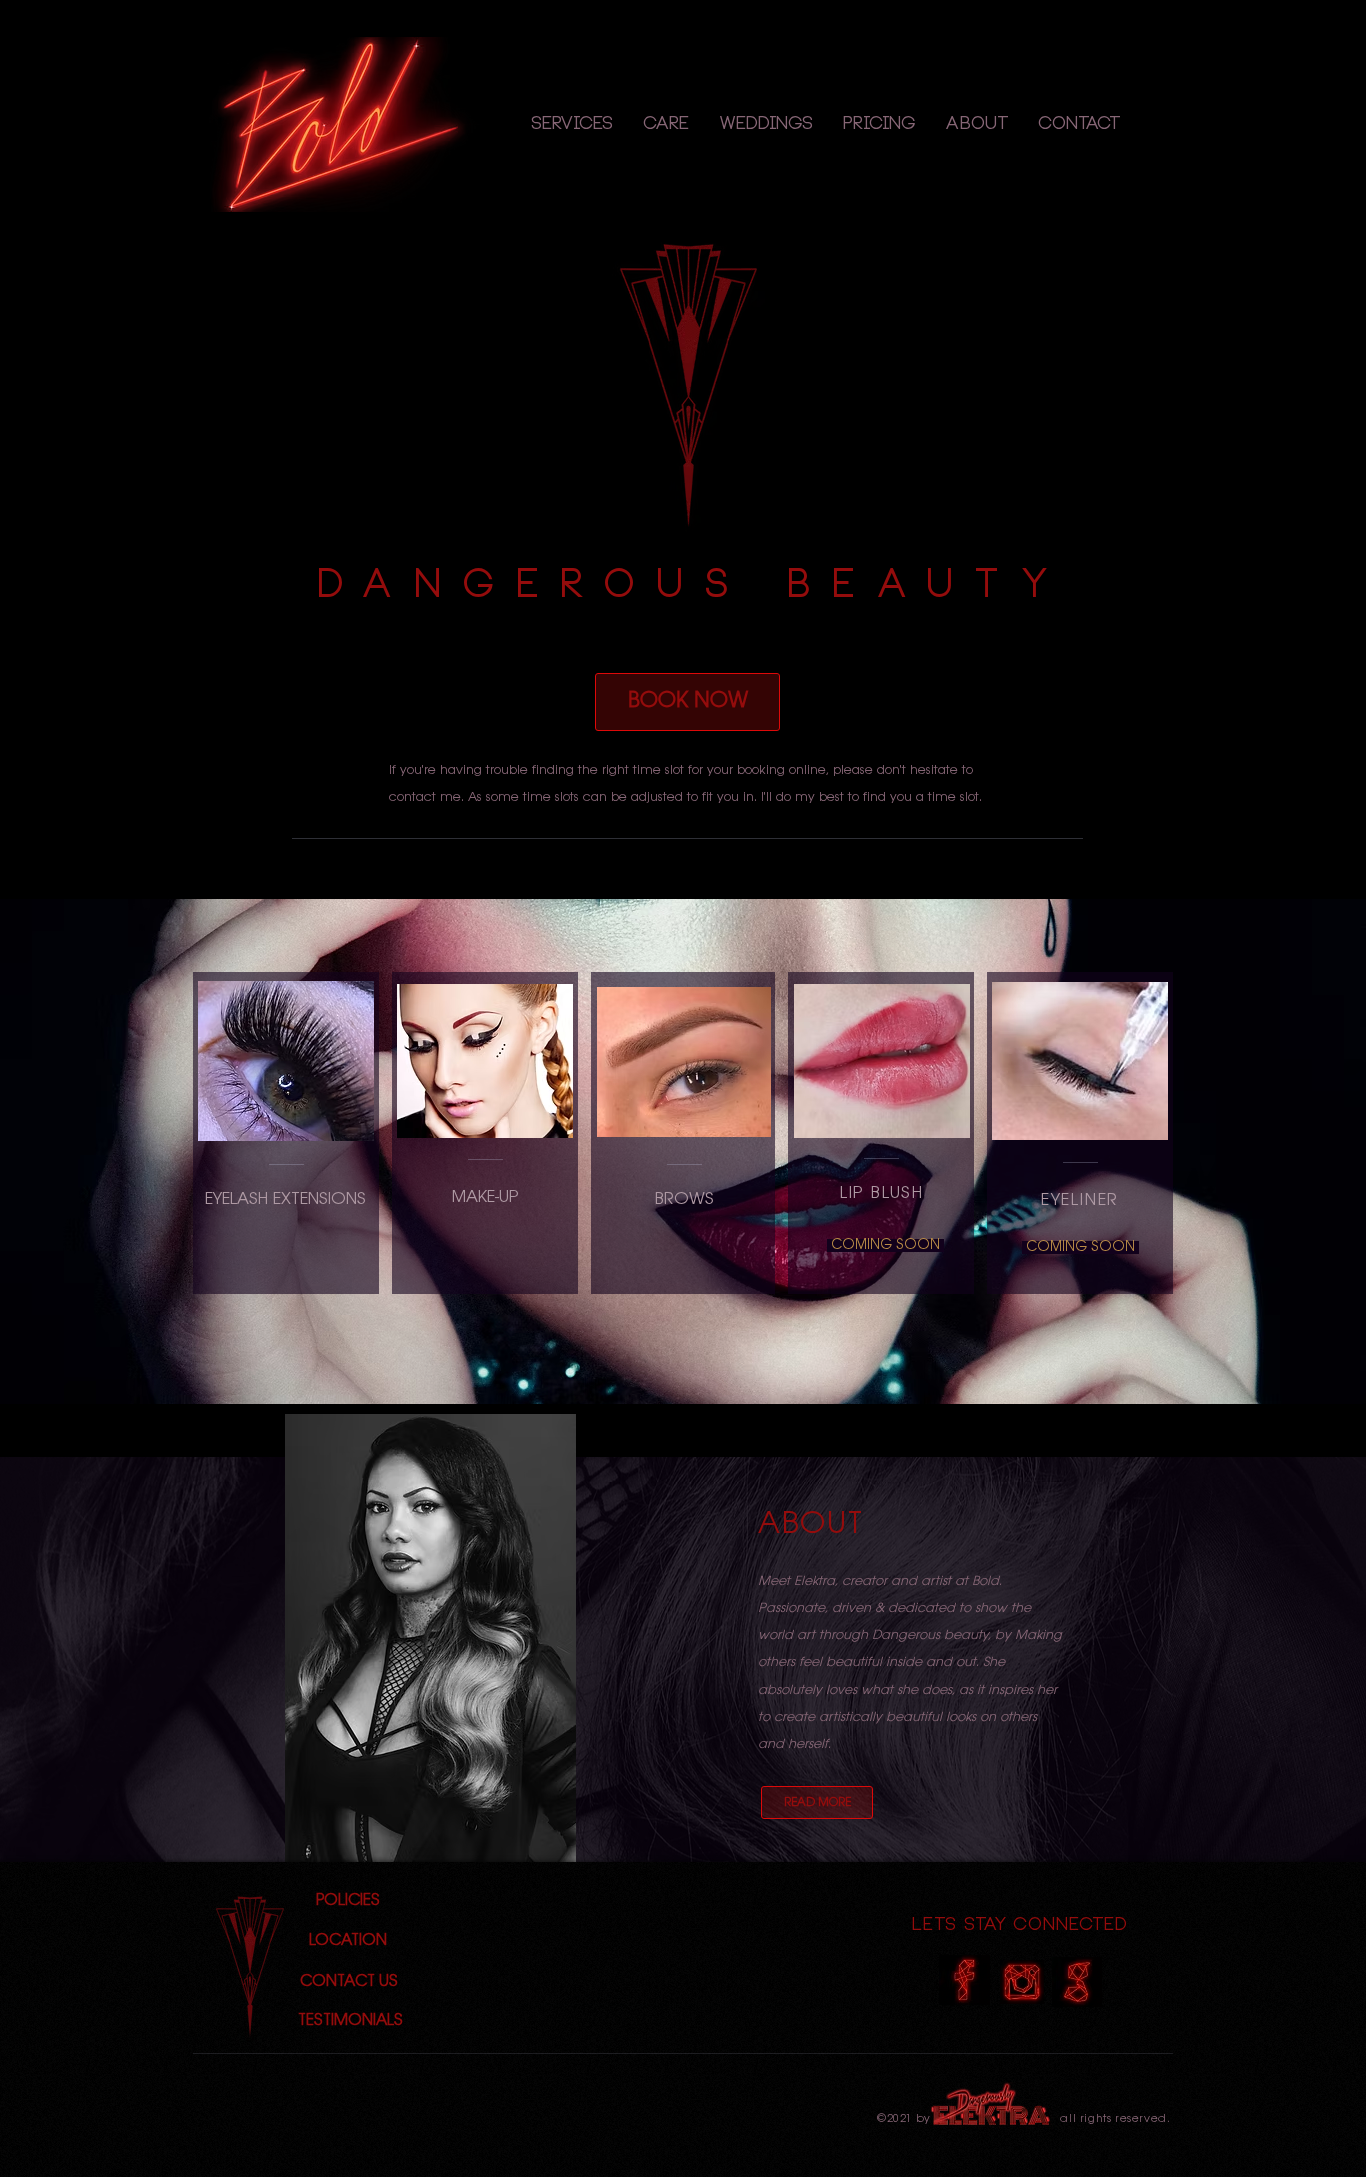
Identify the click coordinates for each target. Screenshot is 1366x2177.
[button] (573, 125)
